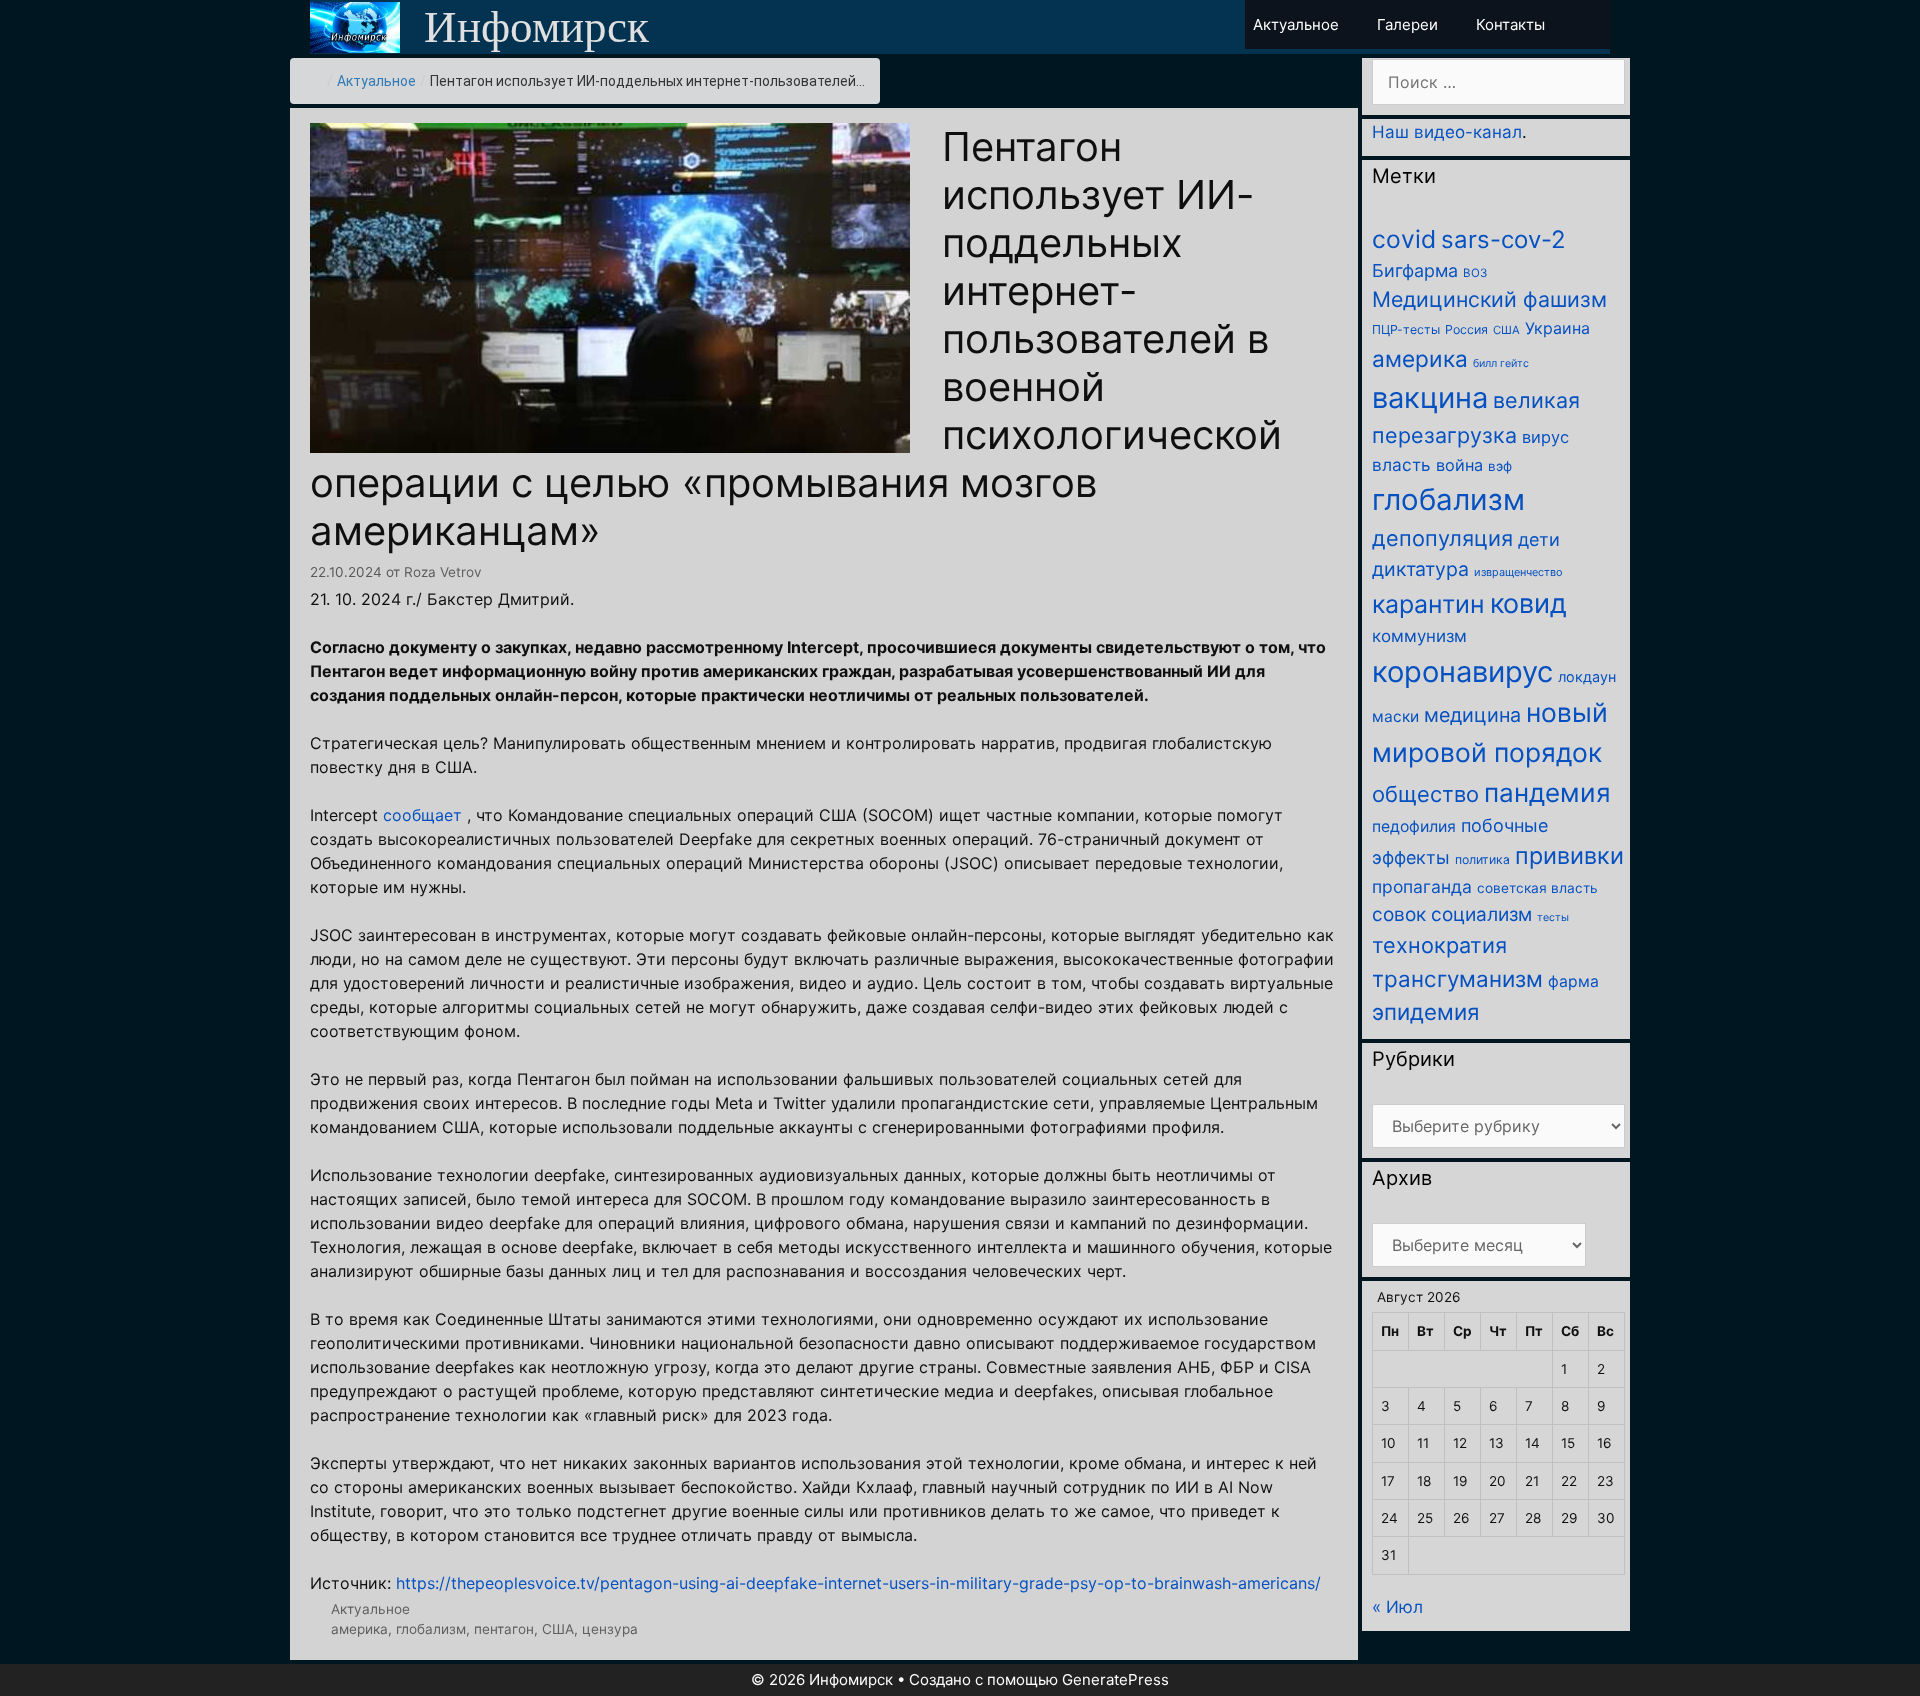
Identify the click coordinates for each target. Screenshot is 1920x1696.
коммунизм (1419, 636)
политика (1482, 859)
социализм (1481, 914)
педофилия (1414, 826)
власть (1401, 464)
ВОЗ (1475, 273)
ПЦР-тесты (1406, 329)
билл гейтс (1501, 363)
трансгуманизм (1457, 978)
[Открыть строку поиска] (1592, 24)
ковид (1528, 603)
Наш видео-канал (1447, 132)
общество (1425, 794)
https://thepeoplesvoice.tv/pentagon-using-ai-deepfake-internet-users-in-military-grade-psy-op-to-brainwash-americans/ (858, 1583)
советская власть (1537, 888)
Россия (1466, 329)
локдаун (1587, 676)
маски (1395, 716)
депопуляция (1442, 538)
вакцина (1430, 397)
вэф (1500, 466)
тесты (1553, 917)
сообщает (422, 815)
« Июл (1397, 1607)
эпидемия (1425, 1011)
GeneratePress (1115, 1679)
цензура (610, 1629)
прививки (1569, 855)
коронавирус (1462, 671)
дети (1539, 539)
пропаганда (1422, 886)
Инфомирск (536, 27)
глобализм (431, 1629)
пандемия (1547, 792)
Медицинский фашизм (1489, 299)
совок (1399, 914)
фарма (1573, 981)
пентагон (504, 1629)
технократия (1439, 945)
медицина (1472, 715)
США (558, 1629)
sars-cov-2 (1503, 239)
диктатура (1420, 569)
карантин (1428, 604)
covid (1404, 239)
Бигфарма (1415, 270)
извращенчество (1518, 572)
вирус (1545, 437)
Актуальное (376, 81)
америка (359, 1629)
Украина (1557, 328)
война (1459, 465)
